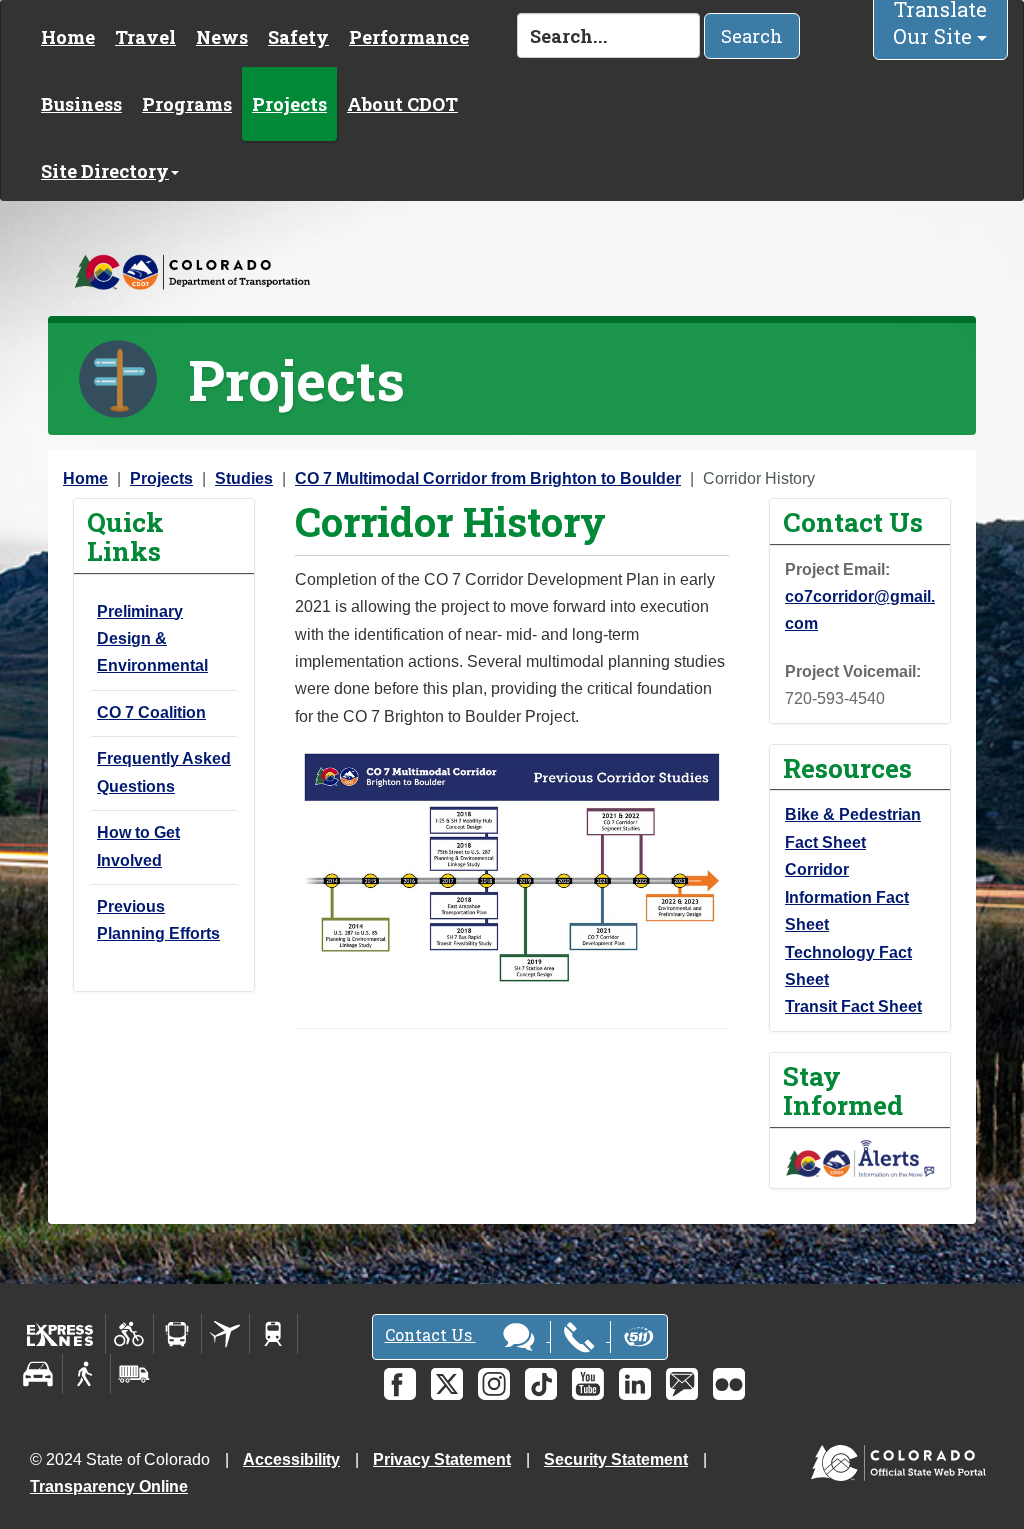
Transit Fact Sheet (853, 1006)
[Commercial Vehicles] (134, 1374)
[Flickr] (729, 1384)
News (222, 37)
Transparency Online (109, 1486)
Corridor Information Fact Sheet (847, 897)
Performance (409, 37)
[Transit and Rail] (177, 1334)
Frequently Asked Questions (164, 772)
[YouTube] (588, 1384)
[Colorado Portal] (902, 1457)
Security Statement (616, 1459)
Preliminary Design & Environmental (152, 639)
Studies (244, 478)
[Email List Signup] (682, 1384)
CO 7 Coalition (151, 712)
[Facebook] (400, 1384)
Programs (187, 104)
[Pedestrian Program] (86, 1374)
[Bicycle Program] (129, 1334)
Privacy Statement (442, 1459)
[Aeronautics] (225, 1334)
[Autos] (38, 1374)
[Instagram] (494, 1384)
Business (81, 104)
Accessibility (291, 1459)
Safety (298, 37)
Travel (145, 37)
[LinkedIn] (635, 1384)
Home (68, 37)
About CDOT (402, 104)
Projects (289, 104)
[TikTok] (541, 1384)
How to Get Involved (138, 846)
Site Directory (105, 171)
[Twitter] (447, 1384)
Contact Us (430, 1334)
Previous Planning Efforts (158, 920)
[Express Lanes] (60, 1334)
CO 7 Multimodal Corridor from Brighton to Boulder (488, 478)
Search (752, 36)
